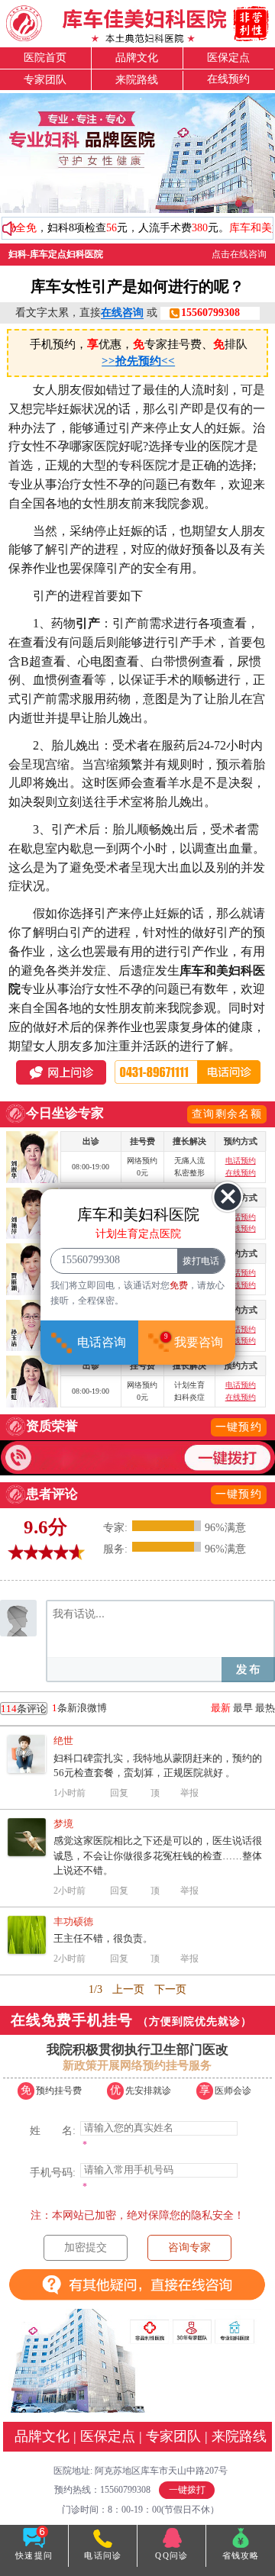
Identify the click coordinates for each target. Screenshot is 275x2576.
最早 (243, 1708)
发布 (248, 1670)
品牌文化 (137, 58)
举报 (189, 1793)
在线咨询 (122, 313)
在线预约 (228, 79)
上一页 (128, 1989)
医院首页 (45, 58)
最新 (221, 1708)
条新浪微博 (54, 1708)
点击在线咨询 (239, 254)
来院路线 (137, 80)
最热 (265, 1708)
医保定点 (228, 58)
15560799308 (210, 313)
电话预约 (241, 1161)
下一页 (170, 1989)
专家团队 (45, 80)
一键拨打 (187, 2490)
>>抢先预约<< (138, 361)
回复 (119, 1793)
